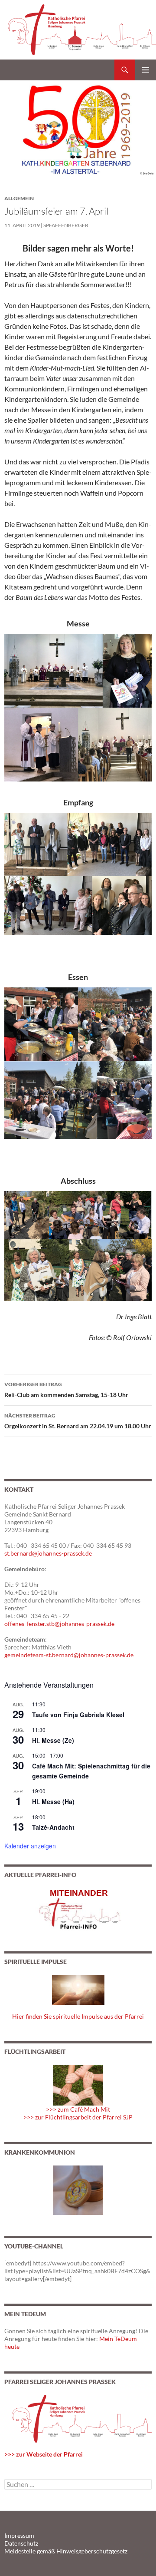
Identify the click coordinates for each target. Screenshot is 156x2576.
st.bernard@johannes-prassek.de (48, 1553)
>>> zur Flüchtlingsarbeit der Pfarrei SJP (78, 2117)
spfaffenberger (66, 225)
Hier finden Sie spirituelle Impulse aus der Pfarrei (78, 2016)
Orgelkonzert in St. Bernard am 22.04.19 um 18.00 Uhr (78, 1421)
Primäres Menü (146, 70)
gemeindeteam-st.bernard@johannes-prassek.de (69, 1655)
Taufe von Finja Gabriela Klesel (78, 1715)
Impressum (19, 2535)
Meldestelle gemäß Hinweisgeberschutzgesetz (66, 2551)
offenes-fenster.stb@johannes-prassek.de (59, 1624)
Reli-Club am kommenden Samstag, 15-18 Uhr (66, 1390)
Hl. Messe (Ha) (53, 1801)
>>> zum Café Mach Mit (78, 2109)
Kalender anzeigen (30, 1846)
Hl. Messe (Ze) (53, 1740)
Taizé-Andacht (53, 1827)
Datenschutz (21, 2543)
